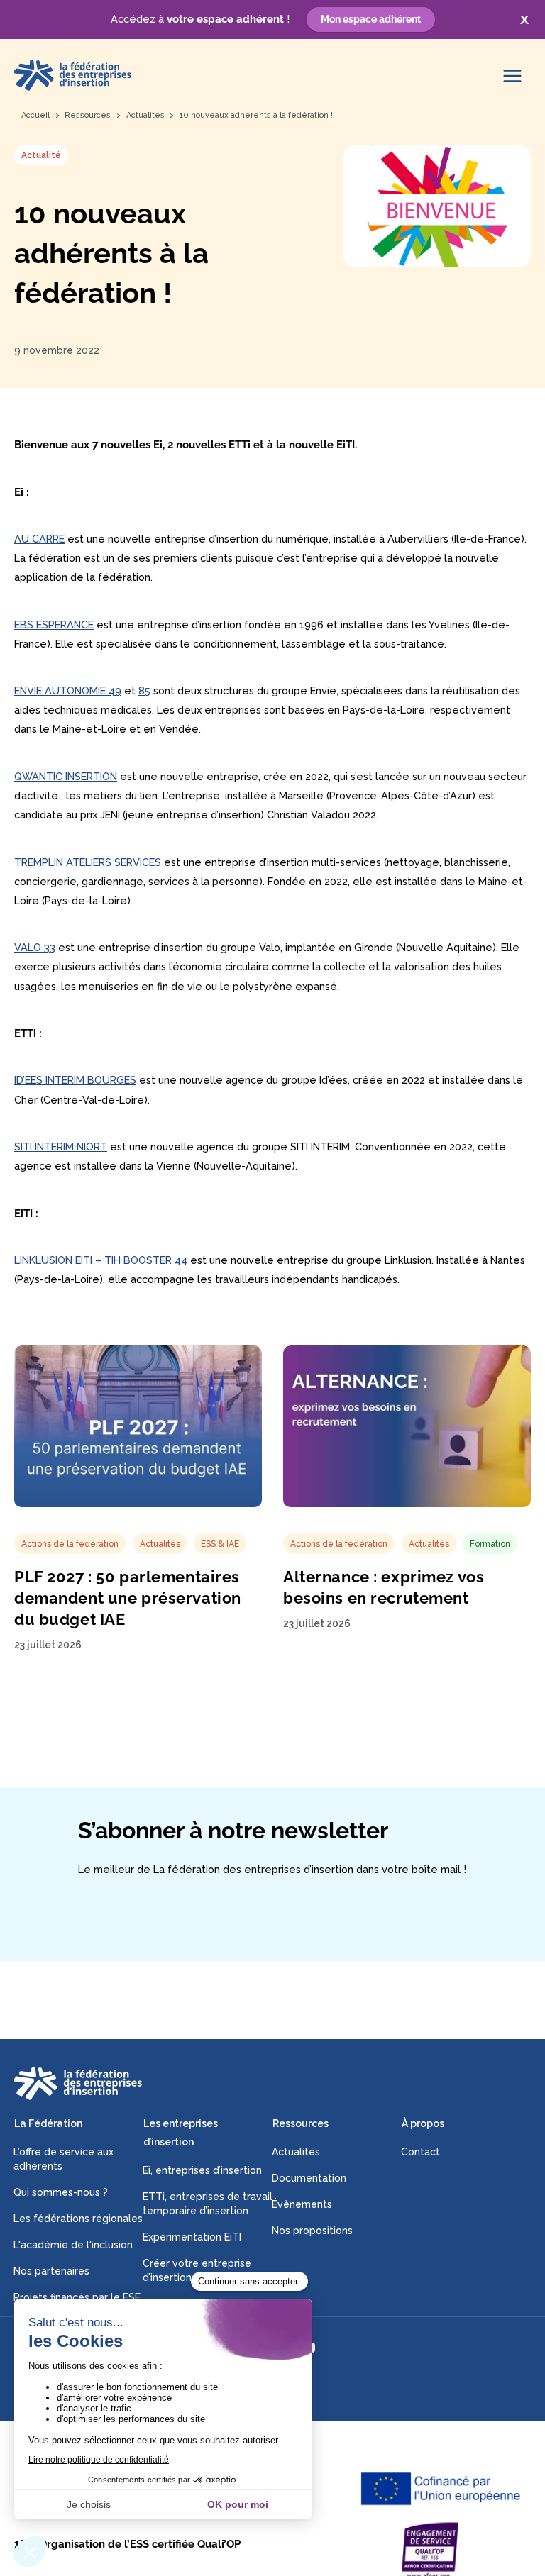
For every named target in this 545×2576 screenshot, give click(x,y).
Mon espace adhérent (371, 19)
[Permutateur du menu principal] (512, 76)
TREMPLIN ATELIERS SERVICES (88, 862)
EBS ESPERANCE (54, 624)
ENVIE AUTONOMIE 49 (68, 690)
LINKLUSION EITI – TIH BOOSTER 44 (102, 1260)
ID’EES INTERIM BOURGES (75, 1080)
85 (144, 690)
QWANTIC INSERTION (66, 776)
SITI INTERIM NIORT (61, 1147)
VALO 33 (35, 947)
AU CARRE (39, 539)
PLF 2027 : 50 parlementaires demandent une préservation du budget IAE (128, 1598)
